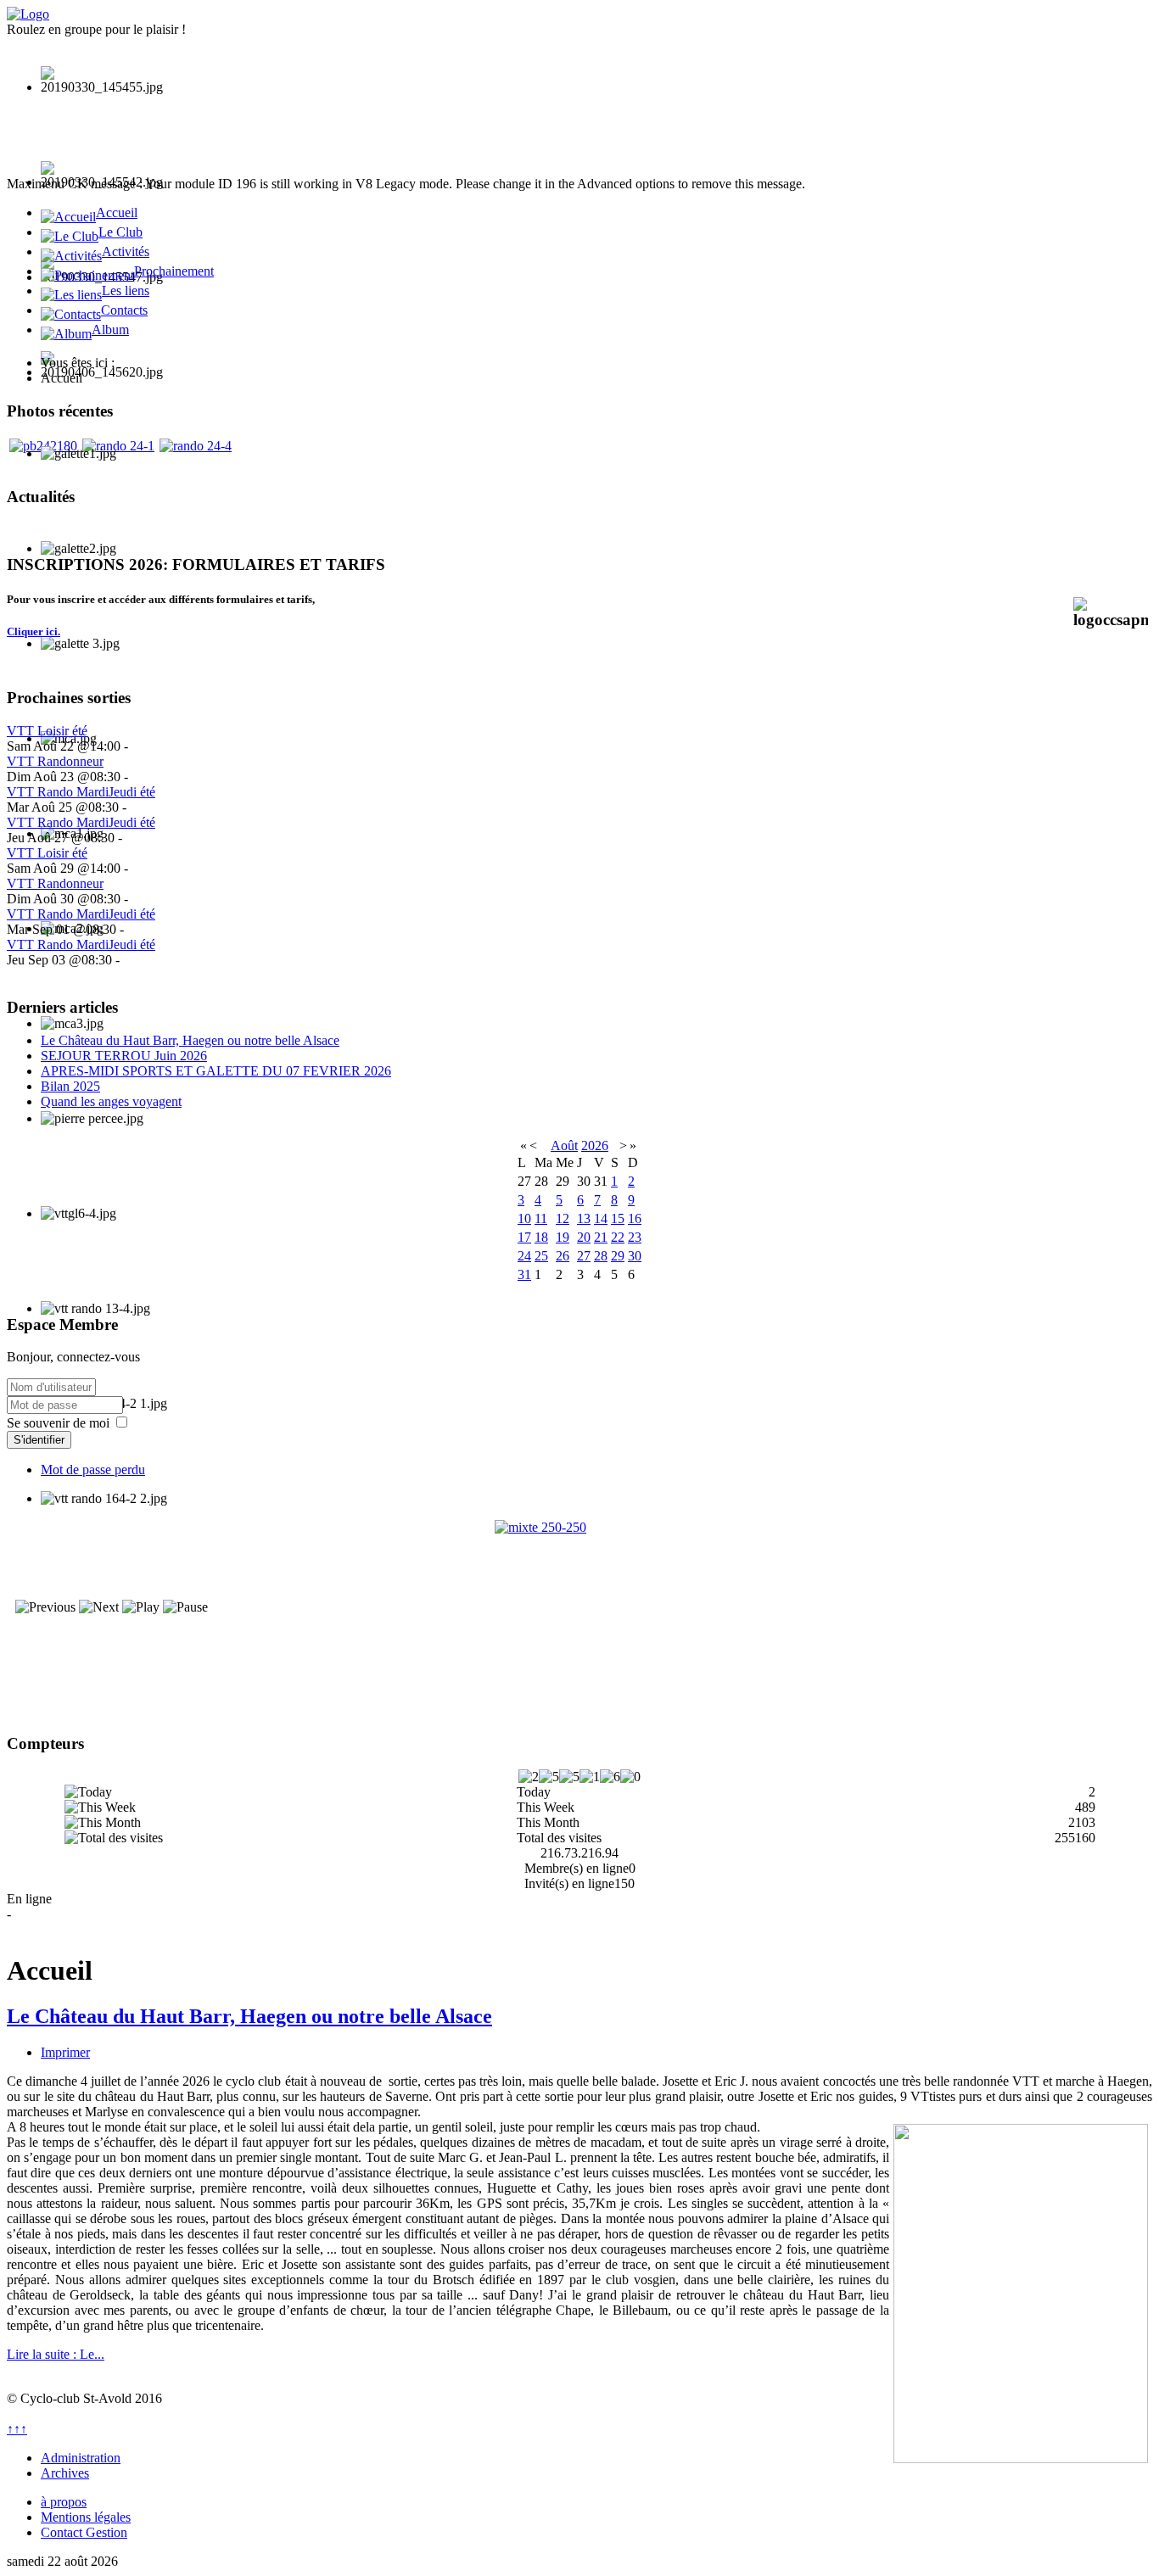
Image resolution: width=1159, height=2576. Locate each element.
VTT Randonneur (55, 761)
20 (584, 1237)
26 (563, 1256)
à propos (64, 2502)
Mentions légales (86, 2517)
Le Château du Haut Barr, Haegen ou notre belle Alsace (249, 2016)
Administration (81, 2458)
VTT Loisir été (47, 731)
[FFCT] (579, 1605)
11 (541, 1218)
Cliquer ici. (34, 631)
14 (601, 1218)
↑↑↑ (17, 2429)
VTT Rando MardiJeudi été (81, 792)
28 (601, 1256)
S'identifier (39, 1440)
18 (541, 1237)
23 (635, 1237)
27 (584, 1256)
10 (524, 1218)
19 (563, 1237)
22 (618, 1237)
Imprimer (65, 2052)
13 (584, 1218)
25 (541, 1256)
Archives (65, 2473)
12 (563, 1218)
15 (618, 1218)
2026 (595, 1146)
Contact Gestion (84, 2532)
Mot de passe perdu (93, 1470)
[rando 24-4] (196, 446)
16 (635, 1218)
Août (564, 1146)
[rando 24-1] (118, 446)
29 (618, 1256)
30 (635, 1256)
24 (524, 1256)
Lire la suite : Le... (56, 2354)
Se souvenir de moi (58, 1423)
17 (524, 1237)
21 (601, 1237)
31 (524, 1274)
